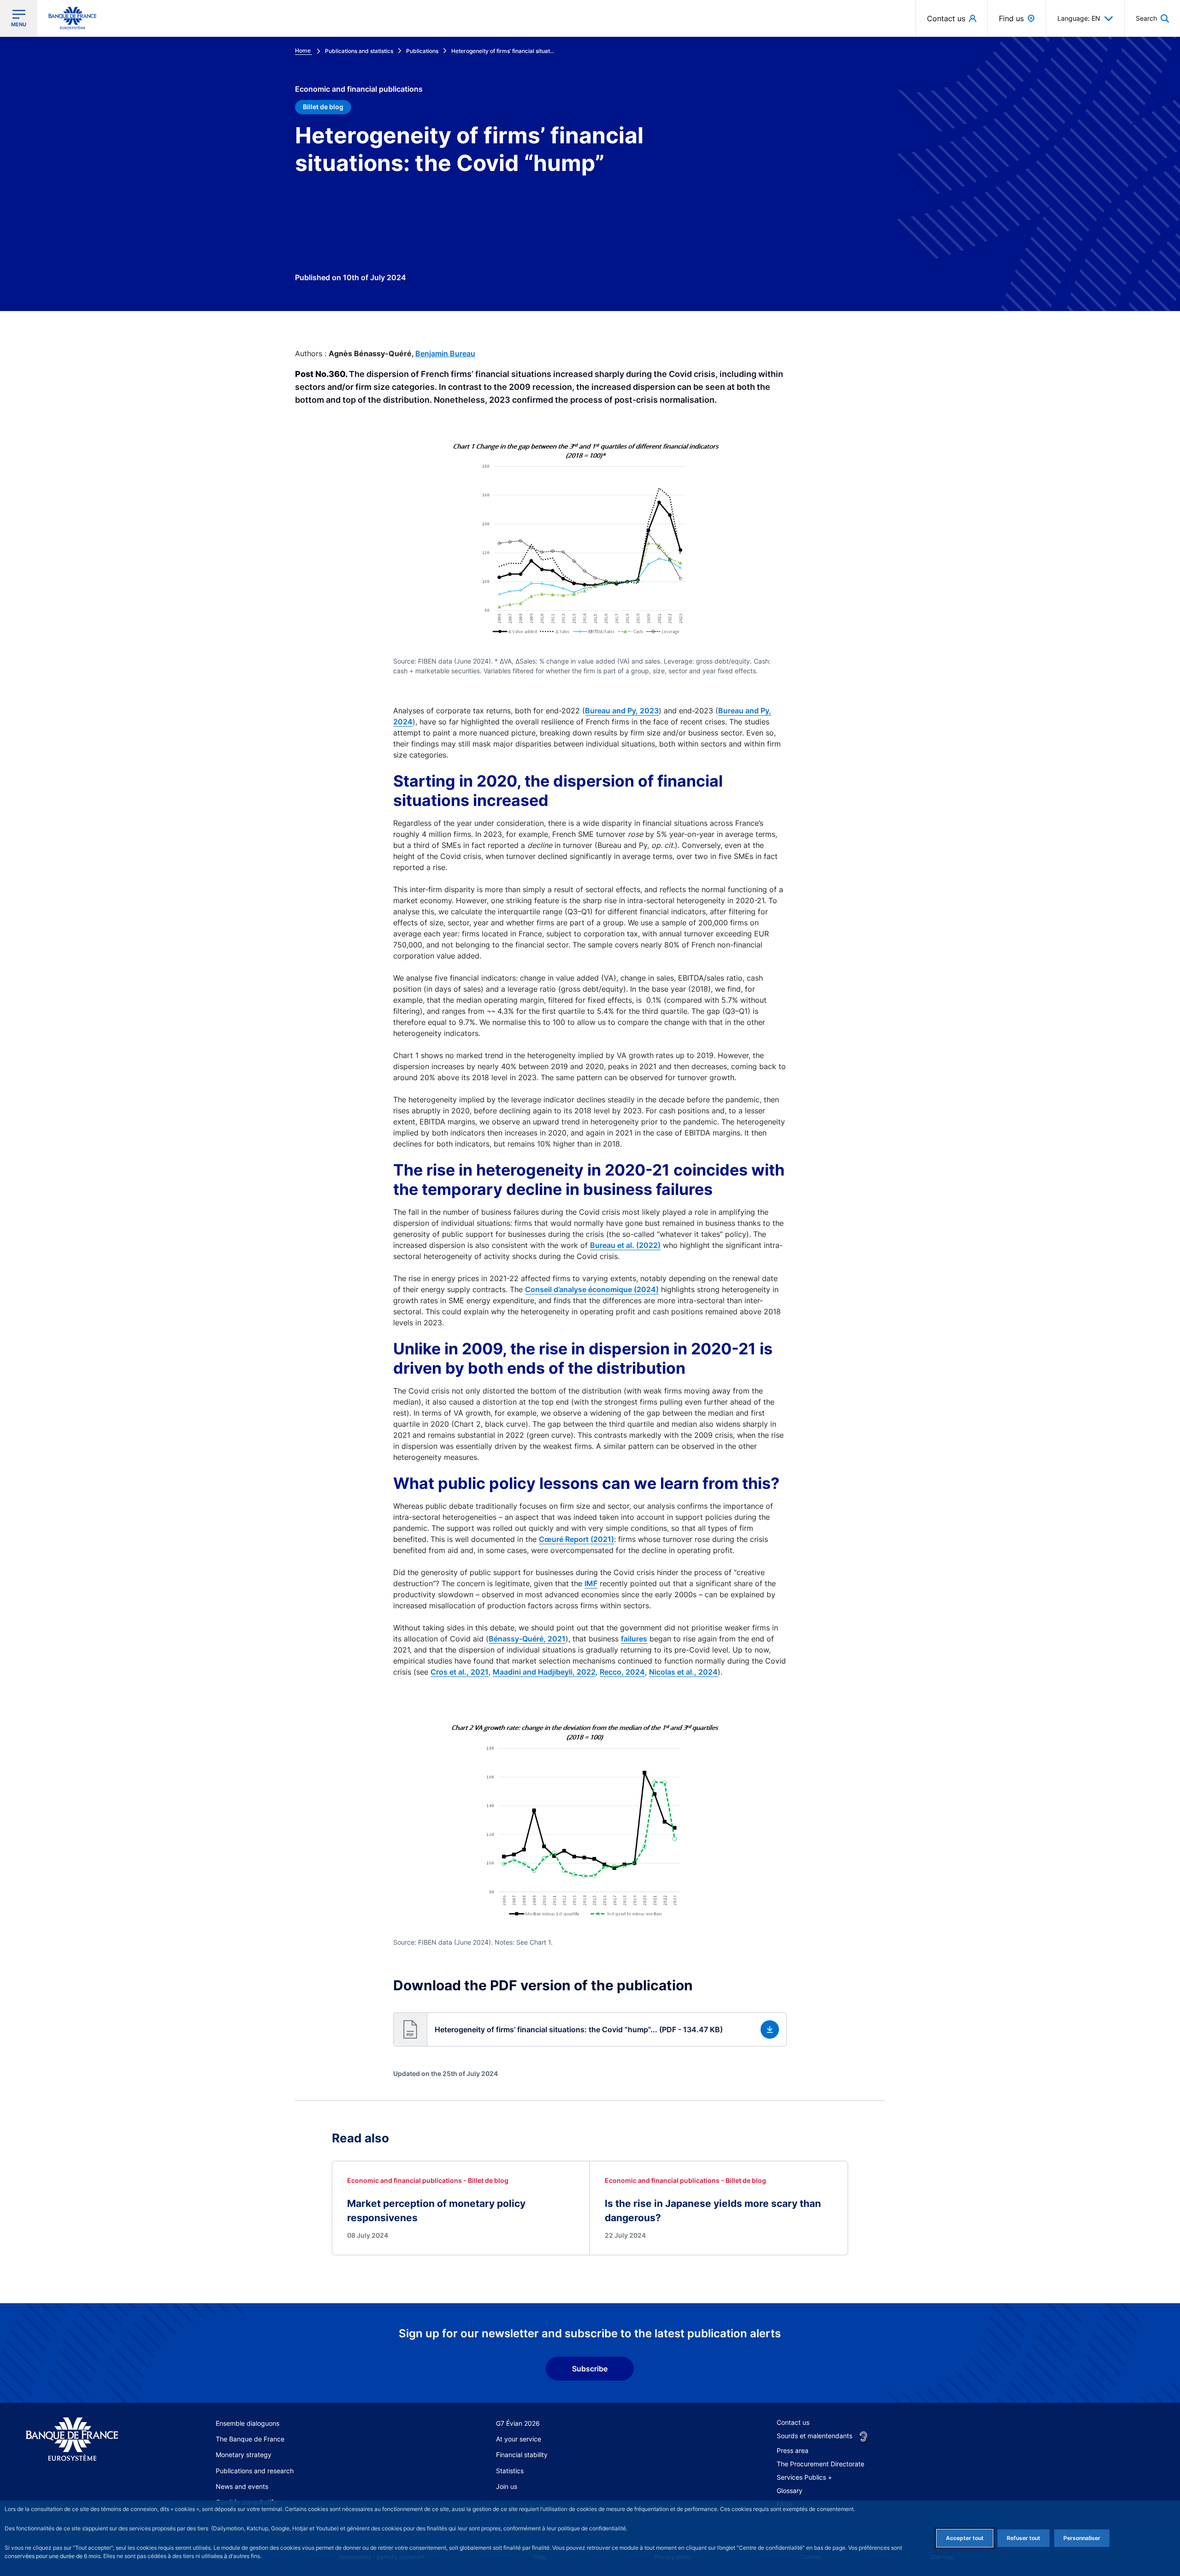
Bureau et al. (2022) (625, 1245)
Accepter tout (965, 2538)
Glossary (790, 2491)
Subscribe (590, 2369)
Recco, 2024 (622, 1672)
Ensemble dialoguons (248, 2423)
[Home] (82, 2439)
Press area (793, 2450)
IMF (591, 1583)
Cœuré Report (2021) (576, 1539)
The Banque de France (250, 2439)
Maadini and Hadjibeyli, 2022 (544, 1672)
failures (634, 1639)
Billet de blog (323, 107)
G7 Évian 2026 (518, 2423)
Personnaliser (1082, 2538)
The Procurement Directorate (820, 2464)
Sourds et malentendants (814, 2436)
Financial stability (522, 2455)
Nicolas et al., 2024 (683, 1672)
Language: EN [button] (1079, 18)
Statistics (510, 2471)
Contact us (793, 2422)
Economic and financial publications (359, 89)
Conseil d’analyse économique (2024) (592, 1289)
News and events (242, 2486)
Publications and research (255, 2471)
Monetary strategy (244, 2455)
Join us (507, 2486)
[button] (1152, 18)
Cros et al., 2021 (460, 1672)
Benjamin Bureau (445, 353)
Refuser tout (1024, 2538)
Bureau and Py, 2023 (622, 711)
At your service (519, 2439)
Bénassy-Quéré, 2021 (527, 1639)
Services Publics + (804, 2477)
